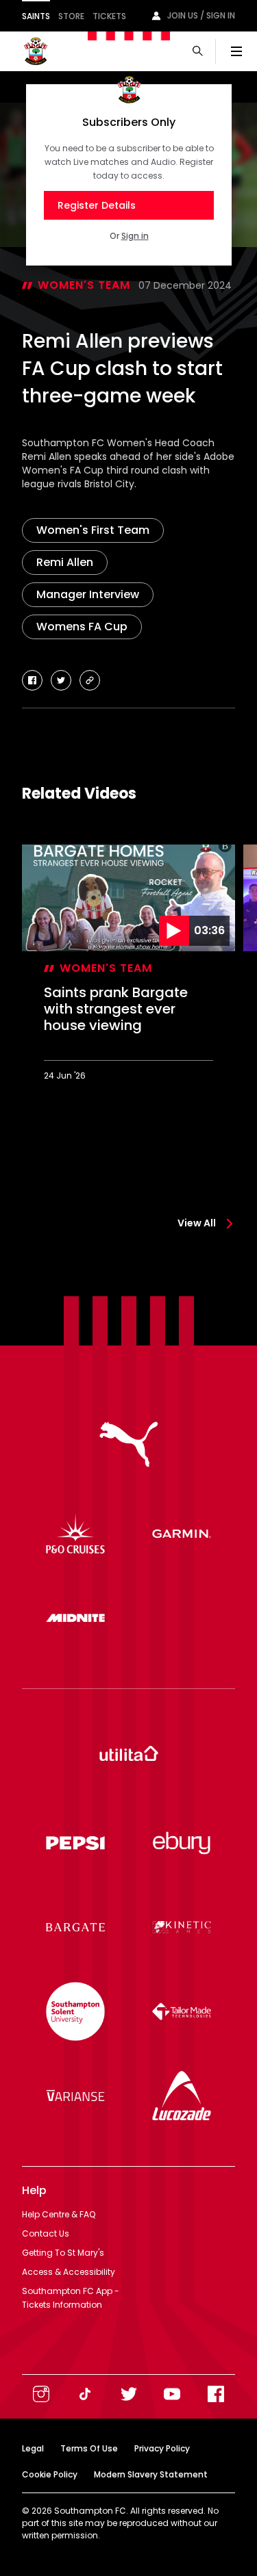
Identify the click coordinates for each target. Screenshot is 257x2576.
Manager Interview (88, 594)
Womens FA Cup (82, 627)
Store (71, 16)
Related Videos (79, 794)
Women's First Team (93, 530)
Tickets (109, 16)
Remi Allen (65, 562)
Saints (36, 16)
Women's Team (84, 285)
